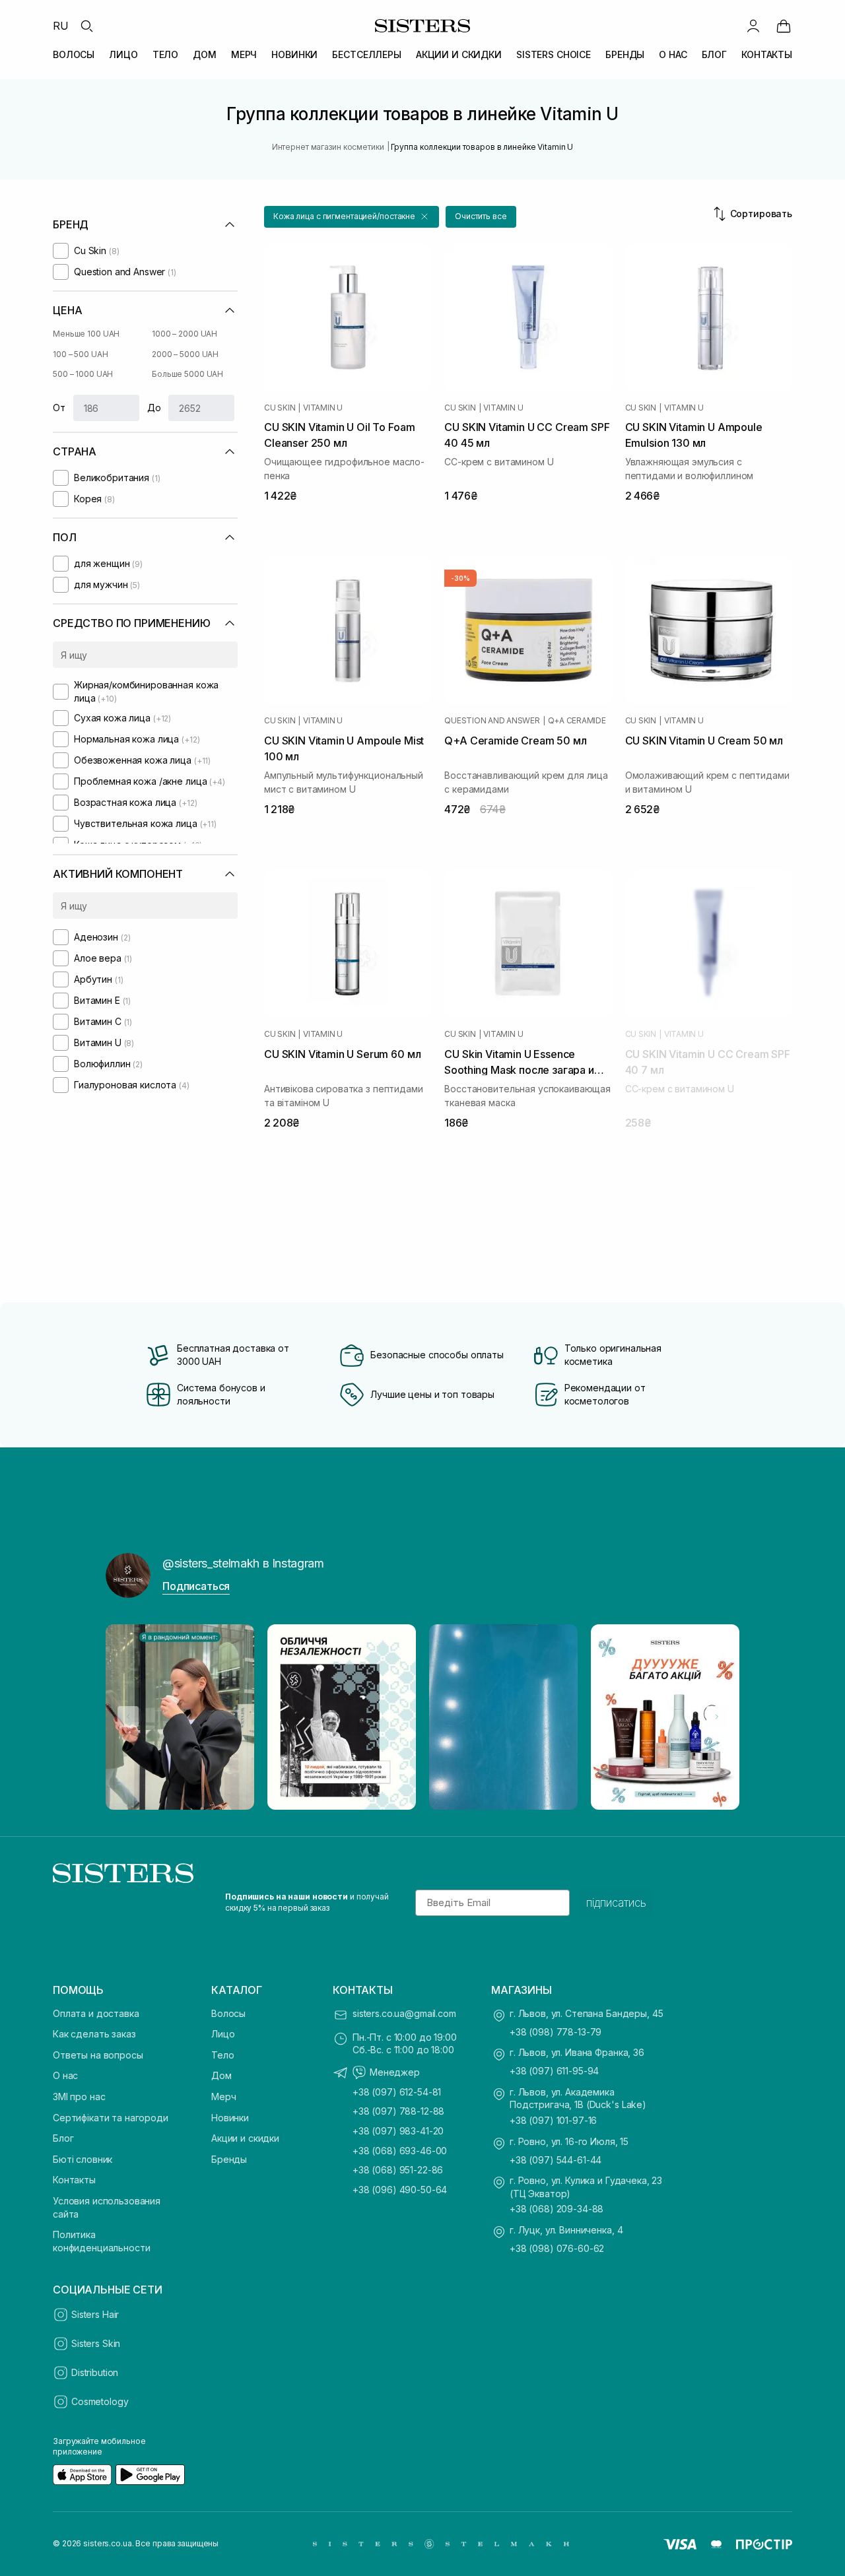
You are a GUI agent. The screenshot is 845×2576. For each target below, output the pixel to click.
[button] (352, 217)
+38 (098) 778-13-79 (556, 2032)
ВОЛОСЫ (74, 54)
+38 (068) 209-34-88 (557, 2209)
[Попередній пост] (128, 1717)
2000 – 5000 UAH (185, 354)
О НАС (673, 54)
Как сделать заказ (94, 2034)
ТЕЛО (165, 54)
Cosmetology (100, 2401)
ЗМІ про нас (79, 2097)
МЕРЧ (244, 54)
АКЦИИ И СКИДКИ (459, 54)
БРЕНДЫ (625, 54)
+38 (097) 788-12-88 (398, 2111)
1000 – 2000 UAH (185, 334)
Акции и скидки (245, 2138)
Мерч (223, 2097)
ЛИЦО (123, 54)
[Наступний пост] (717, 1717)
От (59, 408)
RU (61, 26)
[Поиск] (86, 26)
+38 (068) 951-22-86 (398, 2170)
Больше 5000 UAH (187, 374)
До (154, 408)
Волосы (228, 2013)
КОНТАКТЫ (767, 54)
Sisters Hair (95, 2314)
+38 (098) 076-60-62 (557, 2248)
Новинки (230, 2118)
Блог (63, 2138)
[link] (784, 26)
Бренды (229, 2159)
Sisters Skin (96, 2343)
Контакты (74, 2180)
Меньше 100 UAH (86, 334)
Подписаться (196, 1586)
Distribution (95, 2372)
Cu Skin (280, 408)
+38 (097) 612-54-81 (397, 2092)
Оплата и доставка (96, 2013)
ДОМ (205, 54)
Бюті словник (83, 2159)
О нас (65, 2075)
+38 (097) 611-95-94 (554, 2071)
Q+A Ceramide (577, 721)
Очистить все (481, 216)
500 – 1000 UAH (83, 374)
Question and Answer (492, 721)
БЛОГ (714, 54)
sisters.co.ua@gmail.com (404, 2013)
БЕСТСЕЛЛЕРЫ (366, 54)
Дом (221, 2075)
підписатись (616, 1903)
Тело (222, 2055)
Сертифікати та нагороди (111, 2118)
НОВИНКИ (294, 54)
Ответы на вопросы (98, 2055)
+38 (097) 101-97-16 (553, 2120)
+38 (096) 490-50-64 (400, 2190)
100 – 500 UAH (80, 354)
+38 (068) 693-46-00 (400, 2151)
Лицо (223, 2034)
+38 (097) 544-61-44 (556, 2160)
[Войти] (753, 26)
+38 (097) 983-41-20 (398, 2131)
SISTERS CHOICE (554, 54)
